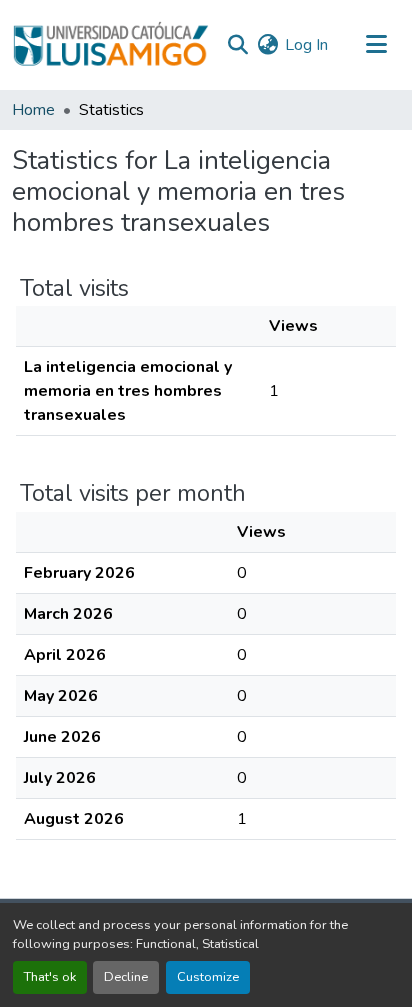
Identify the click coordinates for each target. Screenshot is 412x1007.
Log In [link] (306, 45)
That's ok (50, 977)
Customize (208, 977)
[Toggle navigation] (376, 45)
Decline (126, 977)
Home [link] (33, 110)
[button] (110, 45)
